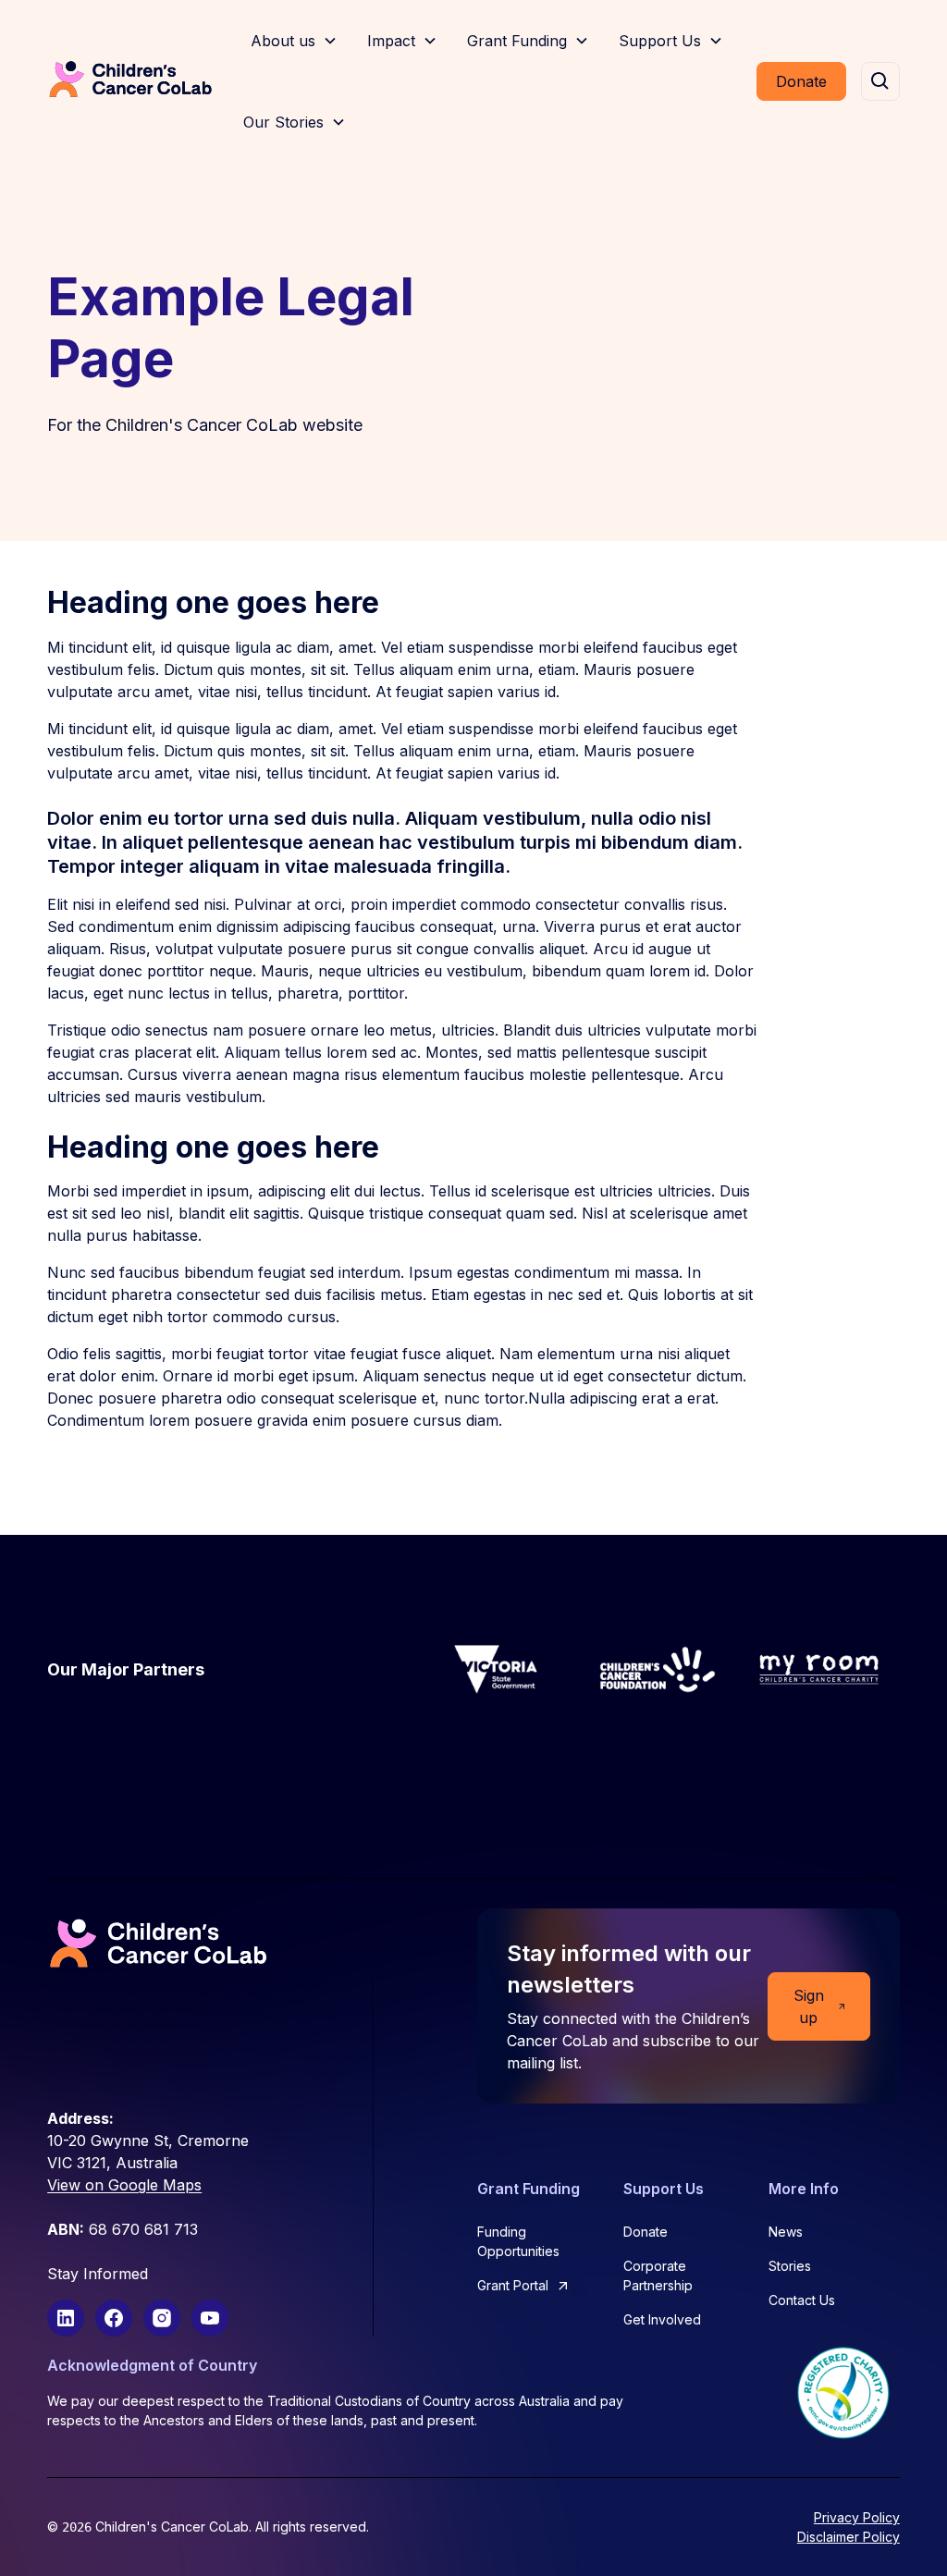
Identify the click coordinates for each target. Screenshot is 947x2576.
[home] (130, 81)
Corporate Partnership (658, 2275)
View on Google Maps (124, 2185)
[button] (294, 41)
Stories (790, 2266)
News (786, 2232)
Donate (801, 81)
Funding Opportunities (518, 2241)
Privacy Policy (857, 2517)
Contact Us (802, 2300)
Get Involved (662, 2319)
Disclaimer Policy (849, 2537)
